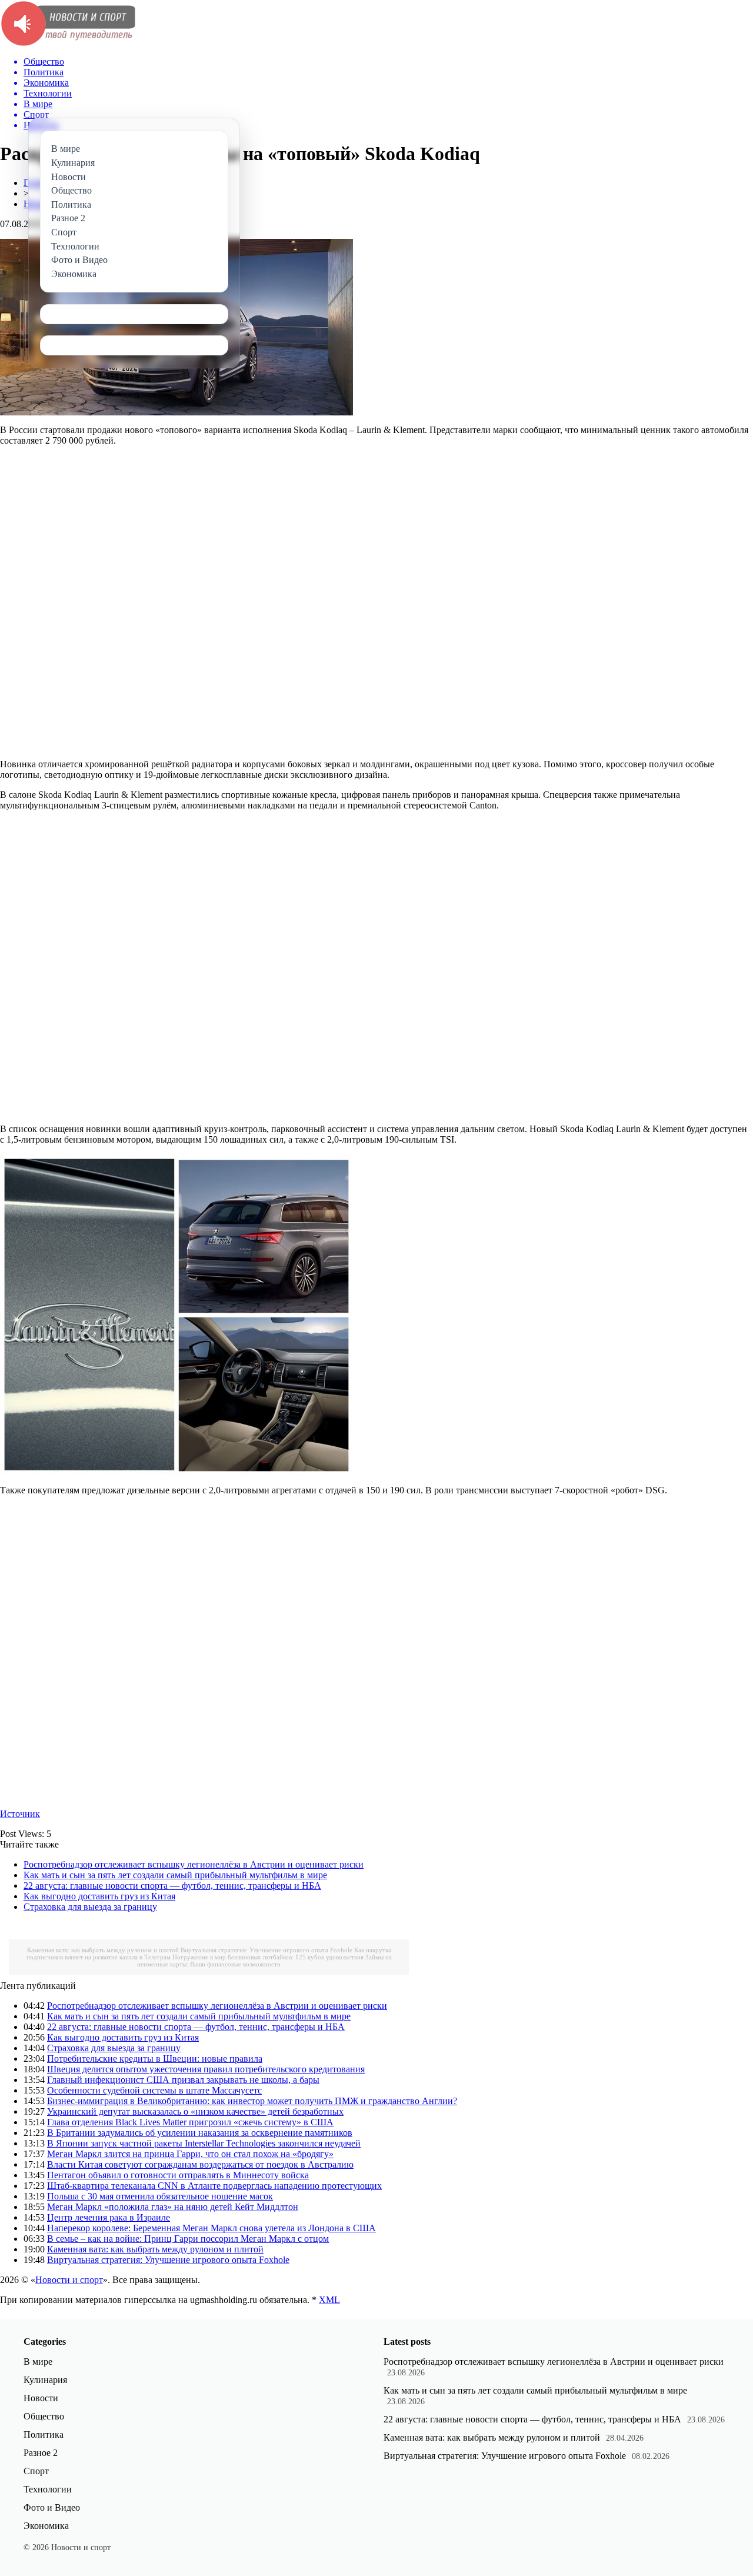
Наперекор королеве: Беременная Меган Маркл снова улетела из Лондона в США (211, 2228)
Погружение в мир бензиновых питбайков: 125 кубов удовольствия (268, 1957)
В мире (38, 2362)
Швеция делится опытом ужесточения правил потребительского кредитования (206, 2069)
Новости (41, 2398)
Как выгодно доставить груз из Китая (99, 1896)
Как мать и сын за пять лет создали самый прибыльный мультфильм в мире (175, 1875)
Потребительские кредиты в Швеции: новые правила (155, 2059)
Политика (44, 2434)
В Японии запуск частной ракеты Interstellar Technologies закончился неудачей (204, 2143)
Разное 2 (41, 2453)
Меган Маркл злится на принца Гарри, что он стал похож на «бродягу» (190, 2154)
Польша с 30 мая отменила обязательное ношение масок (160, 2196)
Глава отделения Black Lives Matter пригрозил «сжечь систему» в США (190, 2122)
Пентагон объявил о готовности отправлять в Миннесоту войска (178, 2175)
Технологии (48, 2489)
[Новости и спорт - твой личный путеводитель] (68, 44)
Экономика (46, 2526)
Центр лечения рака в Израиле (109, 2217)
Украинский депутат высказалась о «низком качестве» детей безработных (195, 2111)
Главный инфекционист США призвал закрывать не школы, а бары (183, 2080)
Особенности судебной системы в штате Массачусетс (154, 2090)
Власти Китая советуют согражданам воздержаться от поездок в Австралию (200, 2164)
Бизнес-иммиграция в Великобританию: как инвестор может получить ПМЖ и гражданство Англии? (252, 2101)
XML (329, 2300)
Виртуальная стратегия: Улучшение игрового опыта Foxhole (266, 1950)
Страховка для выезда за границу (90, 1907)
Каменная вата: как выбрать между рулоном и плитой (103, 1950)
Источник (20, 1814)
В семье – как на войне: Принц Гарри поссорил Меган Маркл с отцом (188, 2239)
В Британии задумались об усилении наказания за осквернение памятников (200, 2133)
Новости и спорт (69, 2280)
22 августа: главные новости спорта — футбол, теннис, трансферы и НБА (172, 1886)
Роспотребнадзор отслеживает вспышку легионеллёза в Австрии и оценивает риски (194, 1864)
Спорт (36, 2471)
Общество (44, 2416)
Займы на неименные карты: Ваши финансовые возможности (264, 1961)
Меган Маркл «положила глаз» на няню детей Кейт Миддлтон (173, 2207)
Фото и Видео (52, 2507)
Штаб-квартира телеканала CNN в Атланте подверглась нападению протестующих (214, 2186)
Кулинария (45, 2380)
